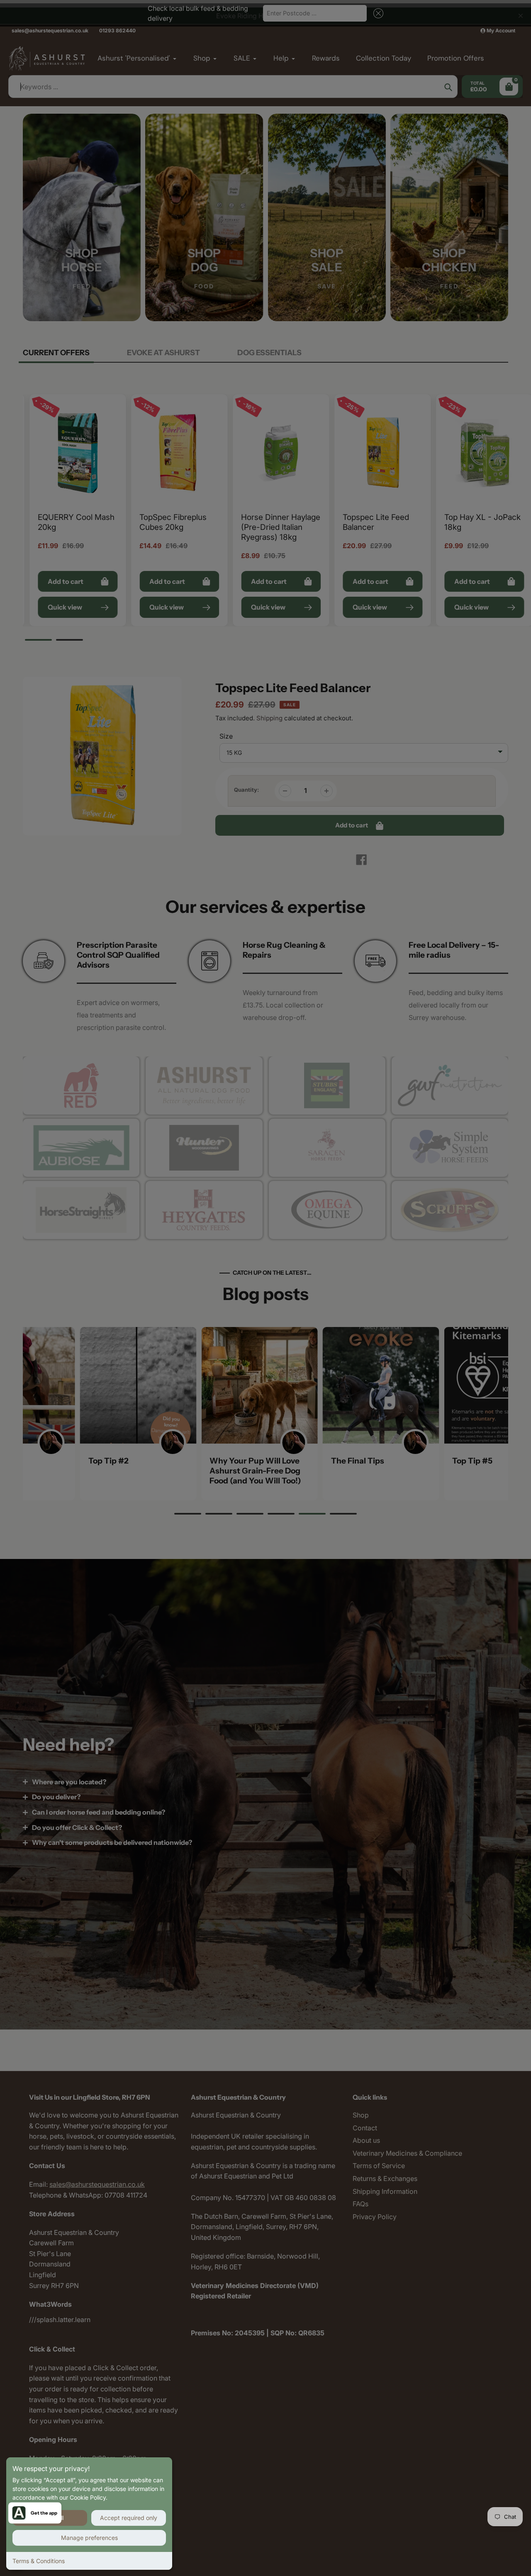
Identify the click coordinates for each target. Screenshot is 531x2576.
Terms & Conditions (39, 2561)
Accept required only (129, 2518)
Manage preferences (89, 2538)
